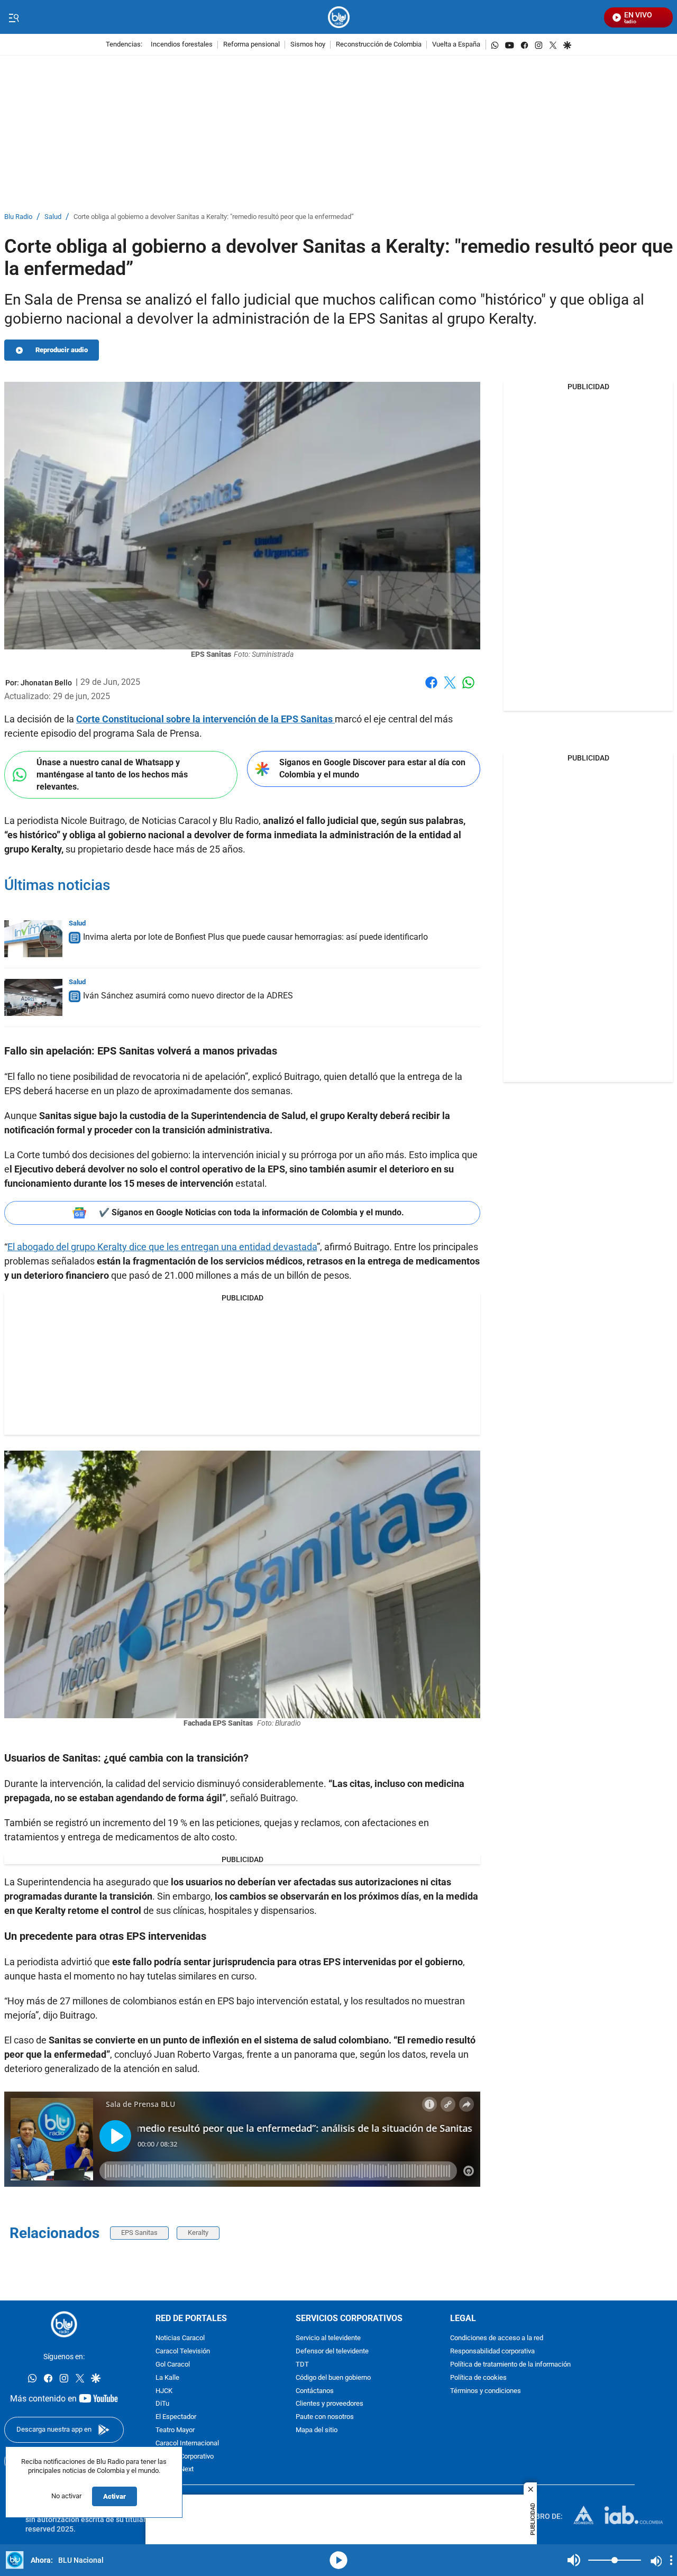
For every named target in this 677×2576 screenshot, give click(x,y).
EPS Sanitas (139, 2233)
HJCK (164, 2391)
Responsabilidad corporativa (492, 2352)
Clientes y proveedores (330, 2404)
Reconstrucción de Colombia (379, 45)
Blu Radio (18, 217)
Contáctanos (315, 2391)
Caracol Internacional (187, 2444)
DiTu (162, 2404)
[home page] (339, 17)
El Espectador (176, 2417)
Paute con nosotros (325, 2417)
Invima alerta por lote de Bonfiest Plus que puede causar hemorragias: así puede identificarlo (255, 937)
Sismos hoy (308, 45)
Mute (574, 2560)
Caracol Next (175, 2469)
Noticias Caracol (180, 2338)
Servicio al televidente (328, 2338)
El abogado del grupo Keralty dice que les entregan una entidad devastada (162, 1247)
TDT (302, 2365)
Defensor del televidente (332, 2352)
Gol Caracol (173, 2365)
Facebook (431, 689)
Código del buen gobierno (333, 2378)
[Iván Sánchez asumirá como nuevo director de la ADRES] (33, 997)
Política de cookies (478, 2378)
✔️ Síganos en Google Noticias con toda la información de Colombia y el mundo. (251, 1212)
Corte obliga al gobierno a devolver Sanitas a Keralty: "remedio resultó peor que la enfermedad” (214, 217)
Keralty (198, 2233)
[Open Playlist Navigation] (671, 2560)
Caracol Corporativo (185, 2457)
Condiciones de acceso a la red (497, 2338)
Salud (53, 217)
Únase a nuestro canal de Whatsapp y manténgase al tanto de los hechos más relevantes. (112, 774)
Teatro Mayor (175, 2430)
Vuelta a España (456, 45)
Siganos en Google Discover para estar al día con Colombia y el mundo (372, 768)
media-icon (338, 2560)
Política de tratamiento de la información (510, 2365)
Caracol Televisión (183, 2352)
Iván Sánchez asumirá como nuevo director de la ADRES (188, 996)
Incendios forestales (182, 45)
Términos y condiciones (486, 2391)
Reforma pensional (251, 45)
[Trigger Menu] (13, 17)
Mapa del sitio (317, 2430)
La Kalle (167, 2378)
